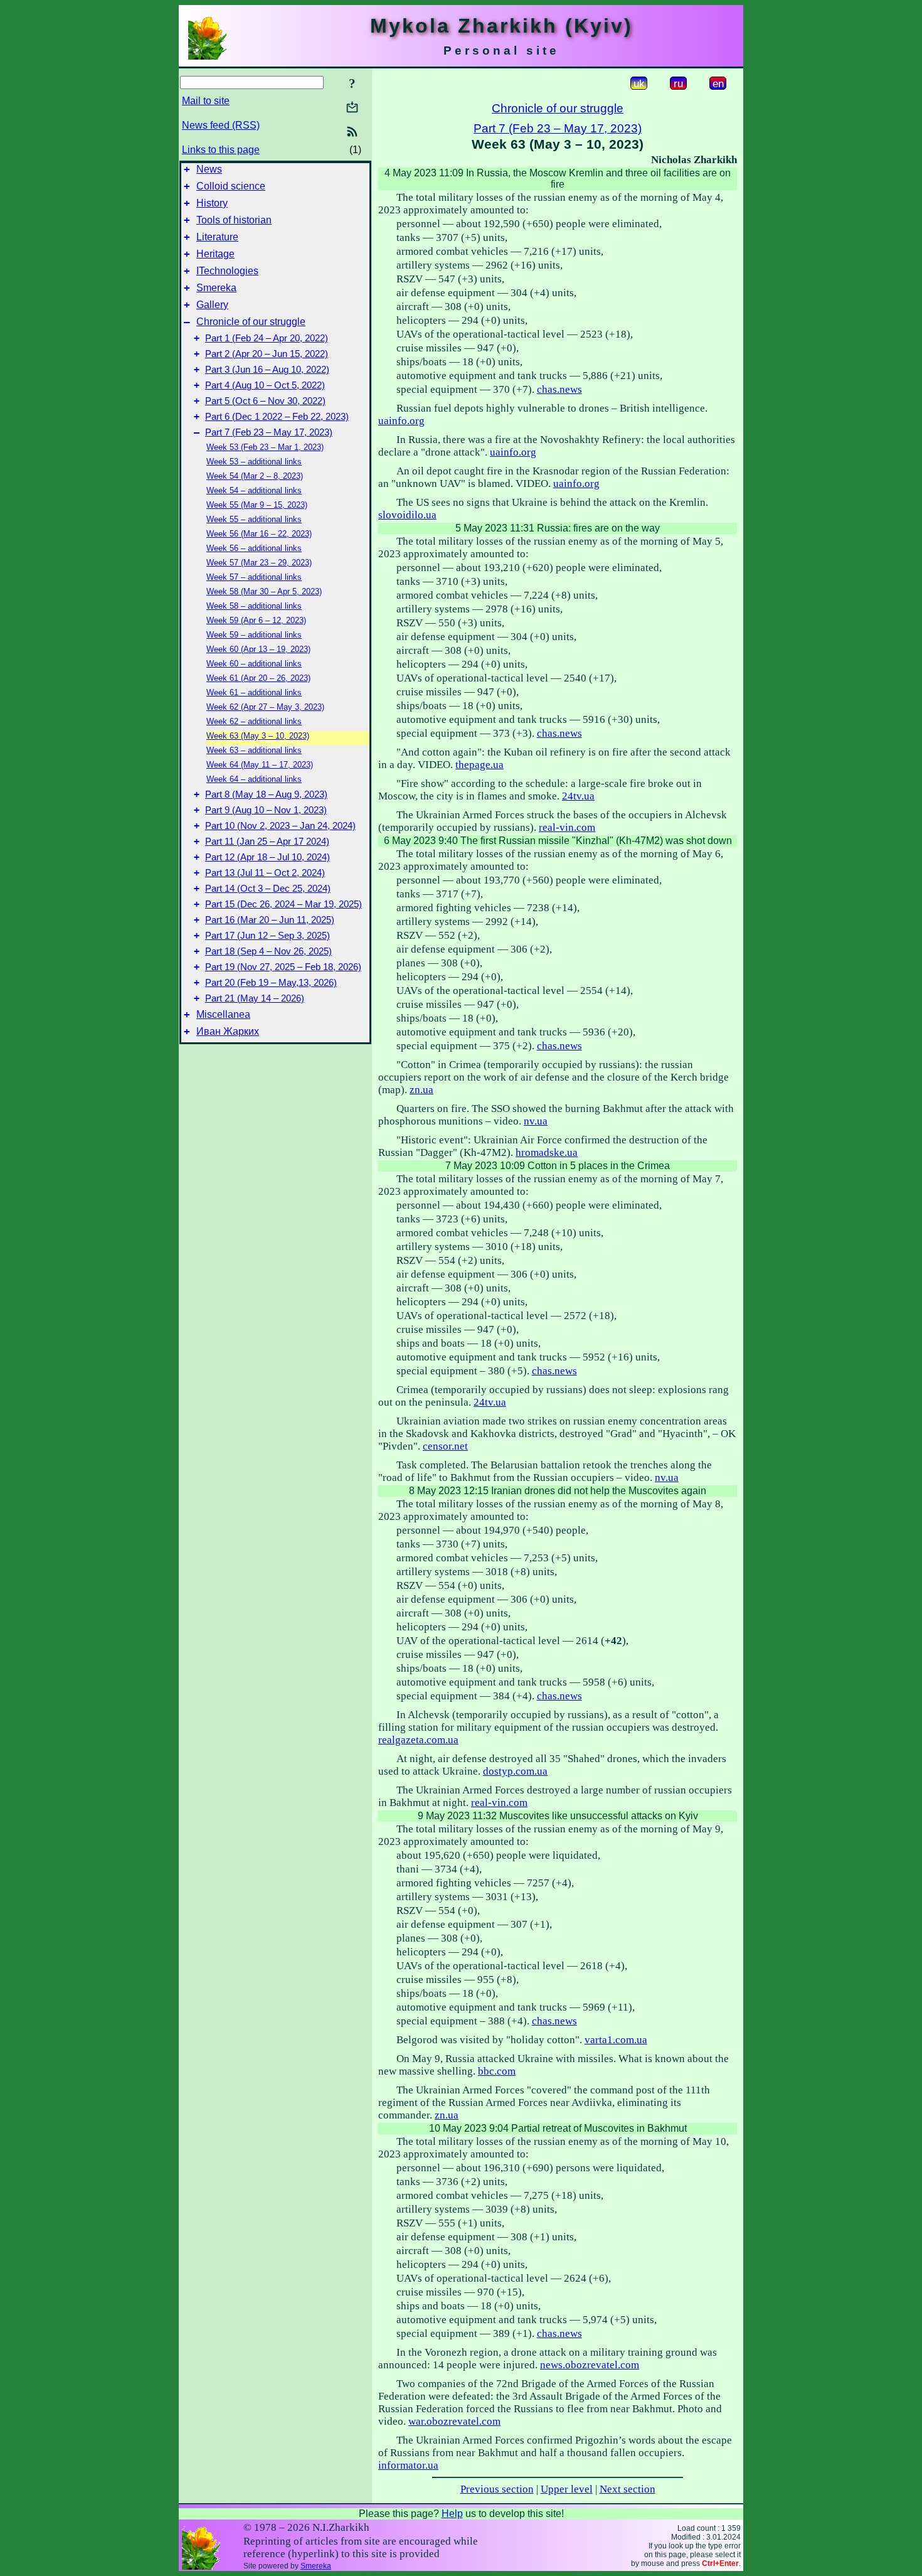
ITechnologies (227, 271)
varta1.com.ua (616, 2040)
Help (452, 2514)
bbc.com (497, 2071)
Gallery (212, 305)
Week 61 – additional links (254, 692)
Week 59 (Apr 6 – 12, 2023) (256, 620)
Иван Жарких (228, 1031)
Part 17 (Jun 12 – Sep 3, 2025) (268, 936)
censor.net (445, 1446)
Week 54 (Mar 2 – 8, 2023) (255, 476)
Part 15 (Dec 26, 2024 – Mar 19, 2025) (283, 904)
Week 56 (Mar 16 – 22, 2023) (259, 534)
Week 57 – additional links (254, 577)
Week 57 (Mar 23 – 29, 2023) (259, 563)
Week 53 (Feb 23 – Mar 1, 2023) (265, 447)
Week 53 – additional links (254, 462)
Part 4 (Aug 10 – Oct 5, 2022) (265, 385)
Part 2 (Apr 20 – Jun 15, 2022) (267, 354)
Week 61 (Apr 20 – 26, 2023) (258, 678)
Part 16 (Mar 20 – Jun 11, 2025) (270, 920)
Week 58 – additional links (254, 606)
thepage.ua (480, 765)
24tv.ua (578, 796)
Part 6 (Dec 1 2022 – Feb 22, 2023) (277, 417)
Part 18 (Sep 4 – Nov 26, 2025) (268, 951)
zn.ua (421, 1090)
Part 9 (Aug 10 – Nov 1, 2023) (266, 810)
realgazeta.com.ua (418, 1740)
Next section (628, 2489)
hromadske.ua (547, 1152)
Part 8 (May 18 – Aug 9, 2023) (266, 794)
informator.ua (408, 2465)
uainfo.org (401, 421)
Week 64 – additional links (254, 779)
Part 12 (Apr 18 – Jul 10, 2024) (268, 857)
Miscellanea (223, 1014)
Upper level (567, 2489)
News (209, 169)
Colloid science (231, 186)
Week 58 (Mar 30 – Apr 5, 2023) (264, 591)
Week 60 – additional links (254, 664)
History (212, 203)
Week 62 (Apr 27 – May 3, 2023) (265, 707)
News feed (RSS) (221, 125)
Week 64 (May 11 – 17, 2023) (260, 765)
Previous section (497, 2489)
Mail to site (206, 101)
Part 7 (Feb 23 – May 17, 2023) (269, 432)
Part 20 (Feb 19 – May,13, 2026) (271, 983)
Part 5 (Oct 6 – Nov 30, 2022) (265, 401)
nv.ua (536, 1121)
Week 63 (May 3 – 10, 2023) (258, 736)
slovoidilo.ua (407, 515)
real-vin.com (567, 827)
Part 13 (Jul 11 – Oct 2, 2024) (265, 873)
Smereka (216, 288)
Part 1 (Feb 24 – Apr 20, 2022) (267, 338)
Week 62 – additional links (254, 721)
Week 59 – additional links (254, 635)
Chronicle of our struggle (251, 322)
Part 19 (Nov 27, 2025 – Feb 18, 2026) (283, 967)
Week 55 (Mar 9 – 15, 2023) (257, 505)
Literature (217, 237)
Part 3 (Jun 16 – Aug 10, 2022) (267, 370)
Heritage (215, 254)
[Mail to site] (352, 107)
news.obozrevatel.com (590, 2365)
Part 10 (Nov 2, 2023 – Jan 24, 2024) (280, 826)
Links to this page (221, 150)
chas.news (559, 389)
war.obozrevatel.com (454, 2421)
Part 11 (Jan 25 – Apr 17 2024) (267, 842)
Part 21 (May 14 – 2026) (255, 998)
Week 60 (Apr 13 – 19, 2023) (258, 649)
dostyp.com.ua (515, 1771)
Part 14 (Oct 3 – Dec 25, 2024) (268, 889)
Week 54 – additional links (254, 490)
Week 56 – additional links (254, 548)
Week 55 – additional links (254, 519)
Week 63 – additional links (254, 750)
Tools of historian (234, 220)
